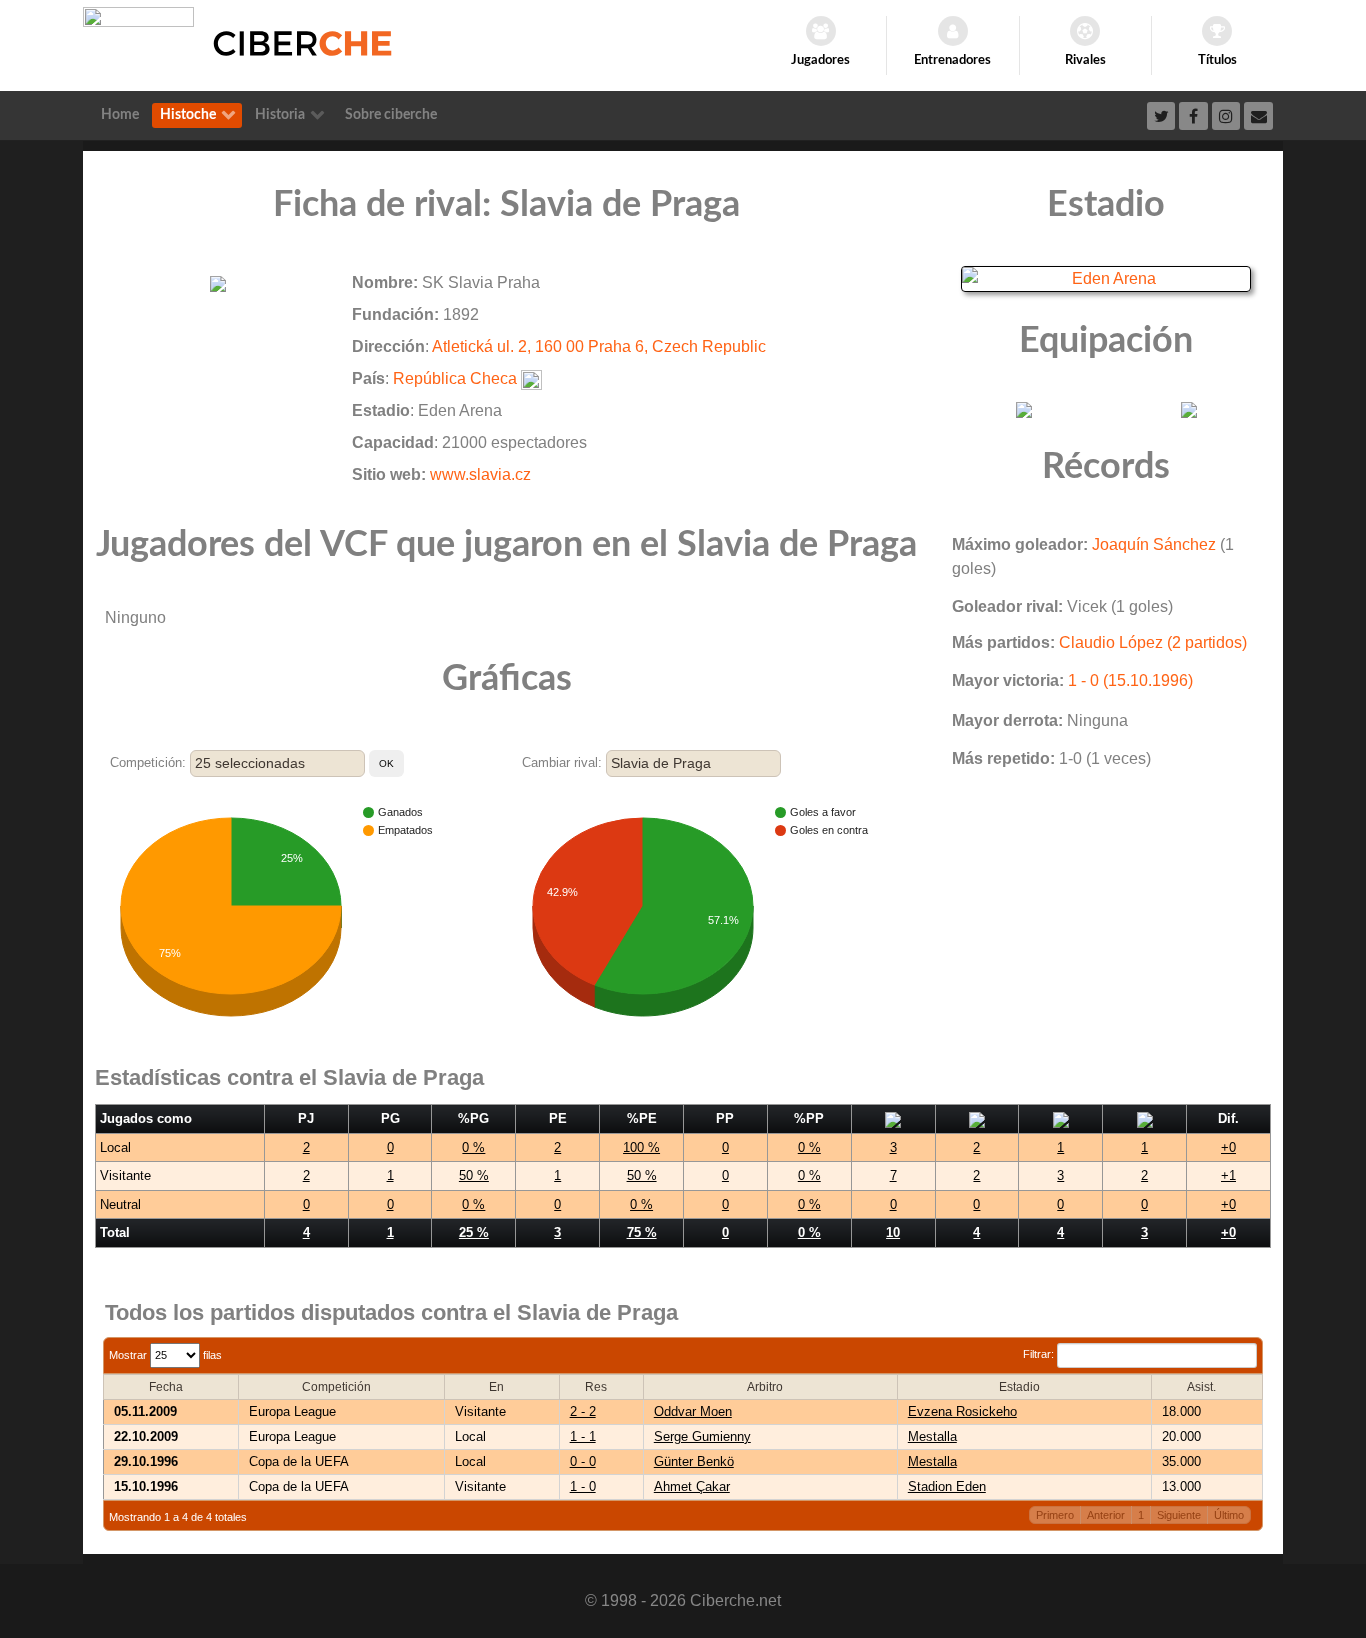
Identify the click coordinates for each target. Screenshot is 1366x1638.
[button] (386, 763)
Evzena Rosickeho (962, 1411)
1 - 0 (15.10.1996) (1130, 680)
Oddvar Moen (693, 1411)
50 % (474, 1175)
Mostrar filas (165, 1355)
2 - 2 (583, 1411)
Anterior (1106, 1515)
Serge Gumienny (702, 1436)
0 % (473, 1147)
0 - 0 (583, 1461)
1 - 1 (583, 1436)
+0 (1228, 1147)
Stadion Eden (947, 1486)
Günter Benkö (694, 1461)
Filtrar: (1040, 1354)
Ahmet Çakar (692, 1486)
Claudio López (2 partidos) (1153, 642)
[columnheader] (171, 1386)
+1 (1228, 1175)
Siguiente (1179, 1515)
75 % (642, 1232)
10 (893, 1232)
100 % (641, 1147)
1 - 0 (583, 1486)
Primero (1055, 1515)
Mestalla (932, 1436)
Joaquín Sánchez (1154, 544)
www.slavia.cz (480, 474)
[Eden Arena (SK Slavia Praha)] (1106, 277)
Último (1229, 1515)
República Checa (455, 378)
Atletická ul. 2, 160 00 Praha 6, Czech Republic (599, 346)
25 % (474, 1232)
